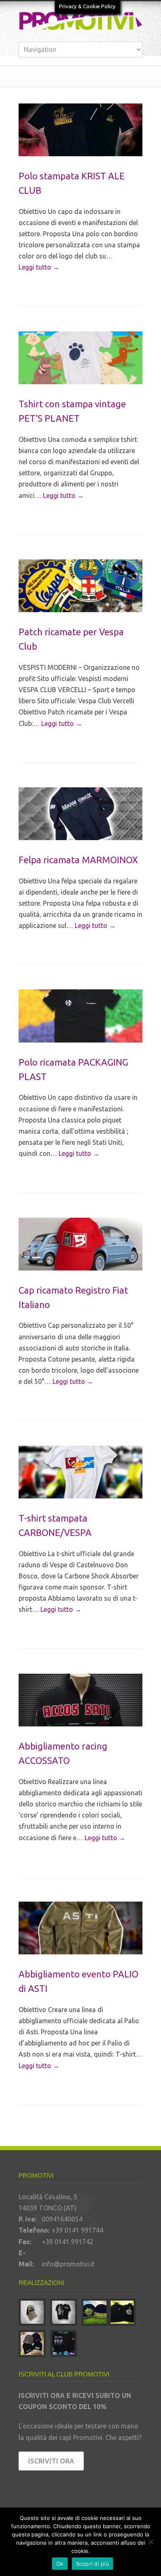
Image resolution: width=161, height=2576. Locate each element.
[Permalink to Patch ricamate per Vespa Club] (80, 586)
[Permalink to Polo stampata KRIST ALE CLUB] (80, 130)
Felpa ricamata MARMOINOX (78, 860)
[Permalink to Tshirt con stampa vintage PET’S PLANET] (80, 358)
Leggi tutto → (39, 267)
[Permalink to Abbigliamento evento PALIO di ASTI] (80, 1928)
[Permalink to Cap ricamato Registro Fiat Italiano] (80, 1244)
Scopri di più (92, 2564)
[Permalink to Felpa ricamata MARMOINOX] (80, 814)
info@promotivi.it (68, 2264)
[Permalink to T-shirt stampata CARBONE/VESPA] (80, 1472)
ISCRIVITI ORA (51, 2461)
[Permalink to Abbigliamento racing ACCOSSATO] (80, 1700)
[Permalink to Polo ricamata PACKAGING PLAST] (80, 1016)
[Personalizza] (151, 2542)
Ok (60, 2564)
